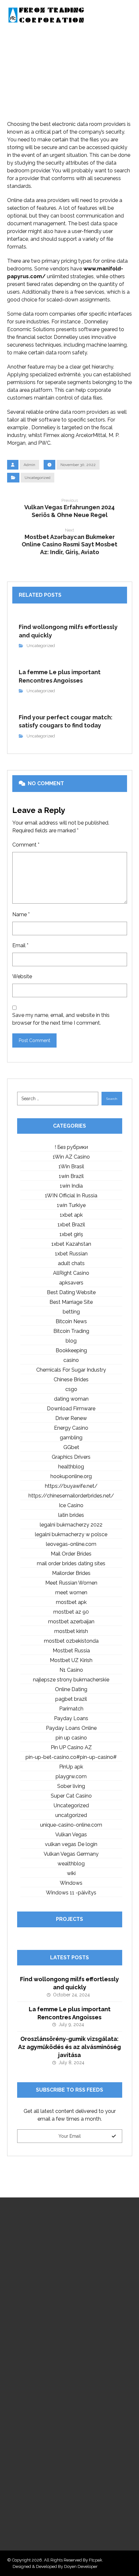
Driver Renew (71, 1418)
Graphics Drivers (71, 1457)
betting (71, 1312)
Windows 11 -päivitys (71, 1893)
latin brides (71, 1515)
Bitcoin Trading (71, 1331)
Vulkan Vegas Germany (71, 1854)
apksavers (71, 1283)
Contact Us (27, 2392)
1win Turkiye (71, 1205)
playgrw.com (71, 1776)
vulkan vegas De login (71, 1844)
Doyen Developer (81, 2566)
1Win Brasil (71, 1166)
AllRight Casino (71, 1273)
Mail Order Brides (71, 1554)
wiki (71, 1873)
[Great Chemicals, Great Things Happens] (46, 15)
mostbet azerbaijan (71, 1622)
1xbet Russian (71, 1254)
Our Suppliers (30, 2373)
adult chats (71, 1263)
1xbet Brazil (71, 1225)
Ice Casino (71, 1505)
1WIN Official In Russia (71, 1196)
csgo (71, 1389)
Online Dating (71, 1689)
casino (71, 1360)
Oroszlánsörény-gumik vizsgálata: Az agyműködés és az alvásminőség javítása (69, 2047)
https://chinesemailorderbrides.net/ (71, 1496)
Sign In (22, 2402)
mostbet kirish (71, 1631)
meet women (71, 1592)
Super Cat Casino (71, 1796)
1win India (71, 1186)
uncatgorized (71, 1815)
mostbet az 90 (71, 1612)
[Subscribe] (114, 2136)
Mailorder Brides (71, 1573)
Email (20, 945)
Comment (26, 845)
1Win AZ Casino (71, 1157)
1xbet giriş (71, 1234)
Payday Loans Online (71, 1728)
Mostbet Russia (71, 1651)
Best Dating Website (71, 1292)
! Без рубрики (71, 1147)
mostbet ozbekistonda (71, 1641)
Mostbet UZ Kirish (71, 1660)
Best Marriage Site (71, 1302)
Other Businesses (34, 2382)
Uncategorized (37, 478)
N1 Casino (71, 1670)
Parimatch (71, 1709)
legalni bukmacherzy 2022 (71, 1525)
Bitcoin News (71, 1321)
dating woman (71, 1399)
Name (21, 914)
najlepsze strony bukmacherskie (71, 1680)
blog (71, 1341)
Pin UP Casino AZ (71, 1747)
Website (22, 976)
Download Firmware (71, 1409)
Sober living (71, 1786)
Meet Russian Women (71, 1583)
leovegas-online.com (71, 1544)
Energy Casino (71, 1428)
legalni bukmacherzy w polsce (71, 1534)
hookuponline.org (71, 1476)
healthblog (71, 1467)
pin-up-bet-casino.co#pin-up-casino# (71, 1757)
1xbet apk (71, 1215)
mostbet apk (71, 1602)
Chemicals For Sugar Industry (71, 1370)
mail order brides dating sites (71, 1563)
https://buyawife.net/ (71, 1486)
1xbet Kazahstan (71, 1244)
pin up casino (71, 1738)
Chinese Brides (71, 1379)
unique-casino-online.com (71, 1825)
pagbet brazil (71, 1699)
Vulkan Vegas (71, 1835)
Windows (71, 1883)
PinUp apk (71, 1767)
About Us (25, 2363)
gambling (71, 1438)
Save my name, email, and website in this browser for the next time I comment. (61, 1019)
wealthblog (71, 1864)
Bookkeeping (71, 1350)
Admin (29, 465)
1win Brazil (71, 1176)
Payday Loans (71, 1718)
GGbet (71, 1447)
